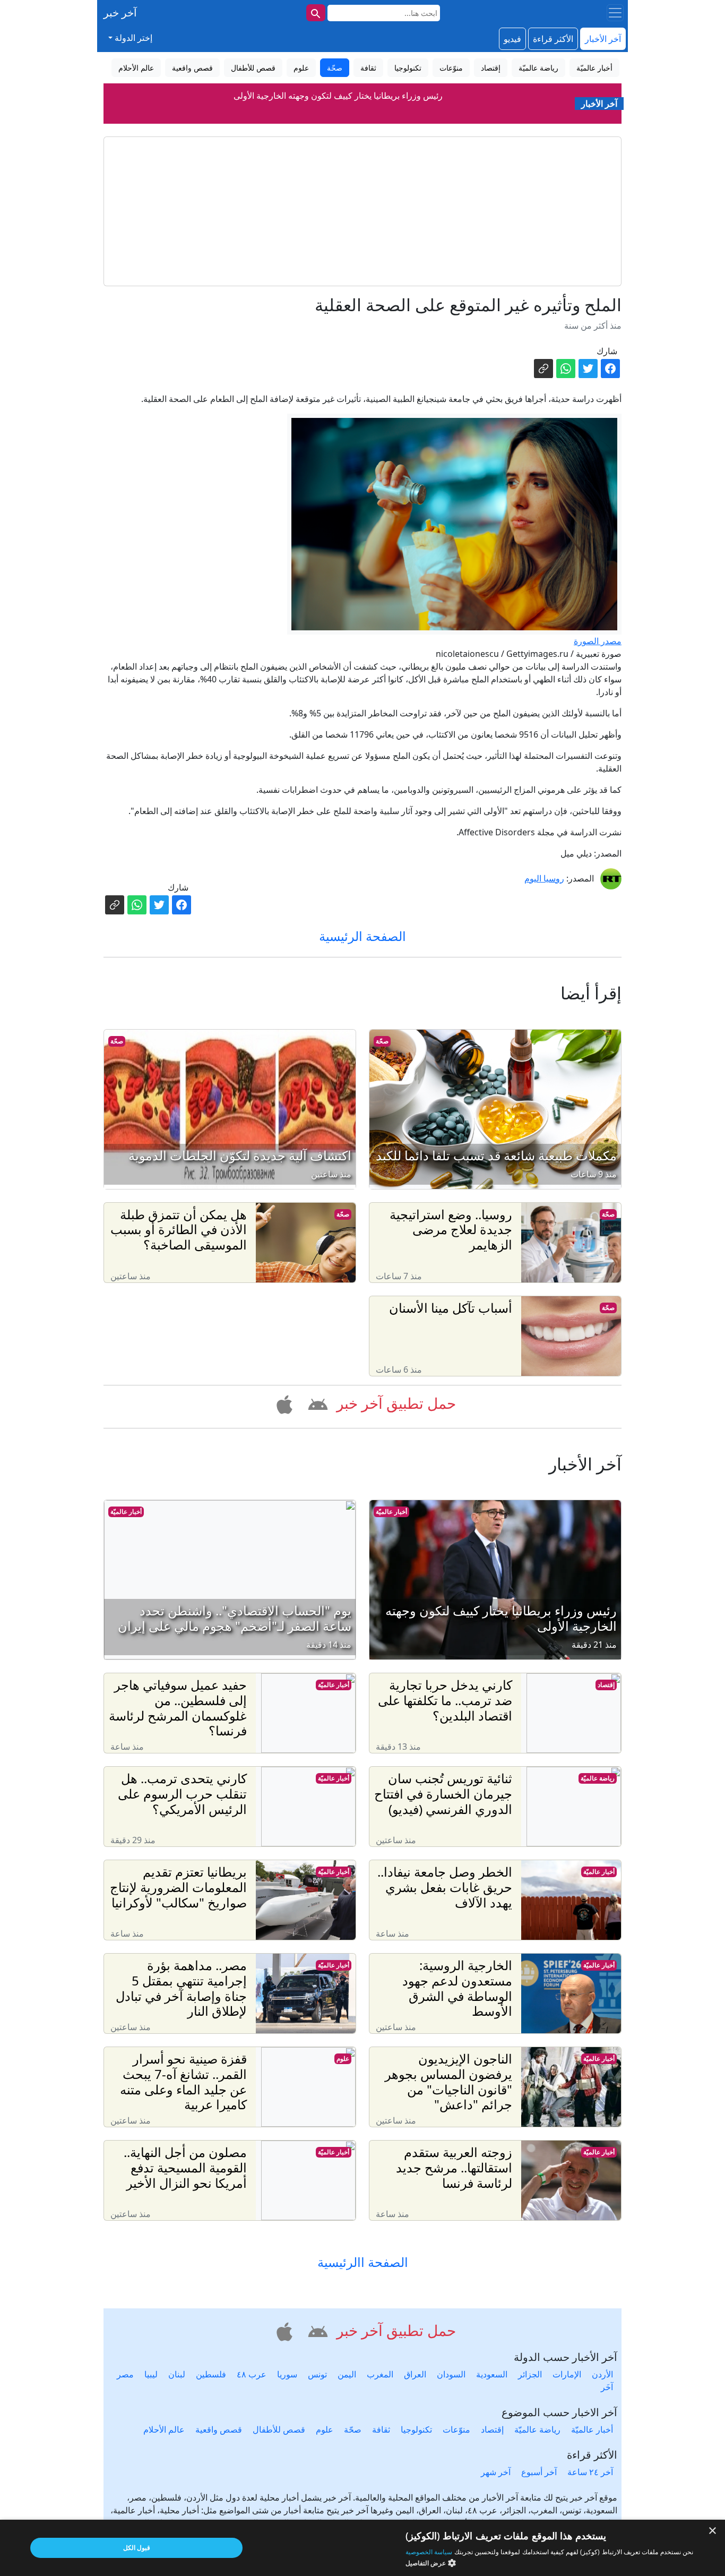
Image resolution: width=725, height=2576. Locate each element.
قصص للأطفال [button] (253, 68)
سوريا (287, 2374)
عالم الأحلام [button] (136, 68)
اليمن (347, 2374)
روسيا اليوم (544, 878)
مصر (125, 2374)
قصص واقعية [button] (192, 68)
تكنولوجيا (416, 2429)
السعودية (492, 2374)
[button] (316, 1402)
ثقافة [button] (368, 68)
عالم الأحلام (164, 2429)
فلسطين (211, 2374)
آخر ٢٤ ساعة (590, 2472)
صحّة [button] (335, 68)
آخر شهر (496, 2472)
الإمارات (567, 2374)
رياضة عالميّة (598, 1778)
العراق (415, 2374)
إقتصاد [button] (491, 68)
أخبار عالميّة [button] (594, 68)
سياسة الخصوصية (429, 2552)
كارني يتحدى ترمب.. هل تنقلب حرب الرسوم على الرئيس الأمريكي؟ (338, 96)
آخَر (607, 2387)
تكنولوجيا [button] (408, 68)
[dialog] (362, 2548)
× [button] (713, 2531)
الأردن (602, 2374)
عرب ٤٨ (252, 2374)
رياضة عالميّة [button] (538, 68)
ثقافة (381, 2429)
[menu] (615, 13)
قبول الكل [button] (137, 2548)
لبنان (177, 2374)
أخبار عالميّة (391, 1512)
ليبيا (151, 2374)
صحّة (382, 1041)
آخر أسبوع (539, 2472)
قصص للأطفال (279, 2429)
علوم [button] (301, 68)
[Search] (316, 13)
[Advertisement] (362, 211)
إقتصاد (606, 1685)
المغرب (380, 2374)
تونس (317, 2374)
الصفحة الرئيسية (362, 936)
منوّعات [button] (451, 68)
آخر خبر (120, 12)
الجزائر (530, 2374)
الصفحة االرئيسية (363, 2262)
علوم (343, 2059)
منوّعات (456, 2429)
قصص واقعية (219, 2429)
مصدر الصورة (598, 641)
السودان (451, 2374)
